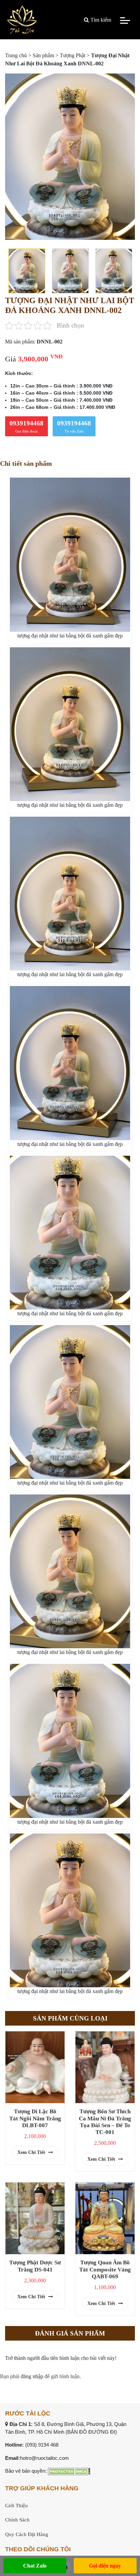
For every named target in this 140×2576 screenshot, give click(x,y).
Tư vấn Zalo (74, 426)
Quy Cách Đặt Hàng (27, 2534)
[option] (70, 156)
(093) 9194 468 (42, 2445)
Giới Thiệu (16, 2506)
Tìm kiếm (100, 20)
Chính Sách (17, 2520)
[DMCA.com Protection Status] (69, 2471)
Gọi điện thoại (27, 426)
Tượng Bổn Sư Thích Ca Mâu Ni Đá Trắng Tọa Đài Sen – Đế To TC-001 (105, 2122)
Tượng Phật (73, 55)
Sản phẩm (43, 55)
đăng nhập (32, 2376)
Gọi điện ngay (105, 2566)
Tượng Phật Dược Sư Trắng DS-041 (35, 2266)
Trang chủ (16, 55)
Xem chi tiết (32, 2152)
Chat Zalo (35, 2566)
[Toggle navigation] (125, 20)
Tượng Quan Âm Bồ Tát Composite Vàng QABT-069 (105, 2269)
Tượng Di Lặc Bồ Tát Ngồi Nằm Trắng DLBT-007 (35, 2118)
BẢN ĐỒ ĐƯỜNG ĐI (91, 2432)
